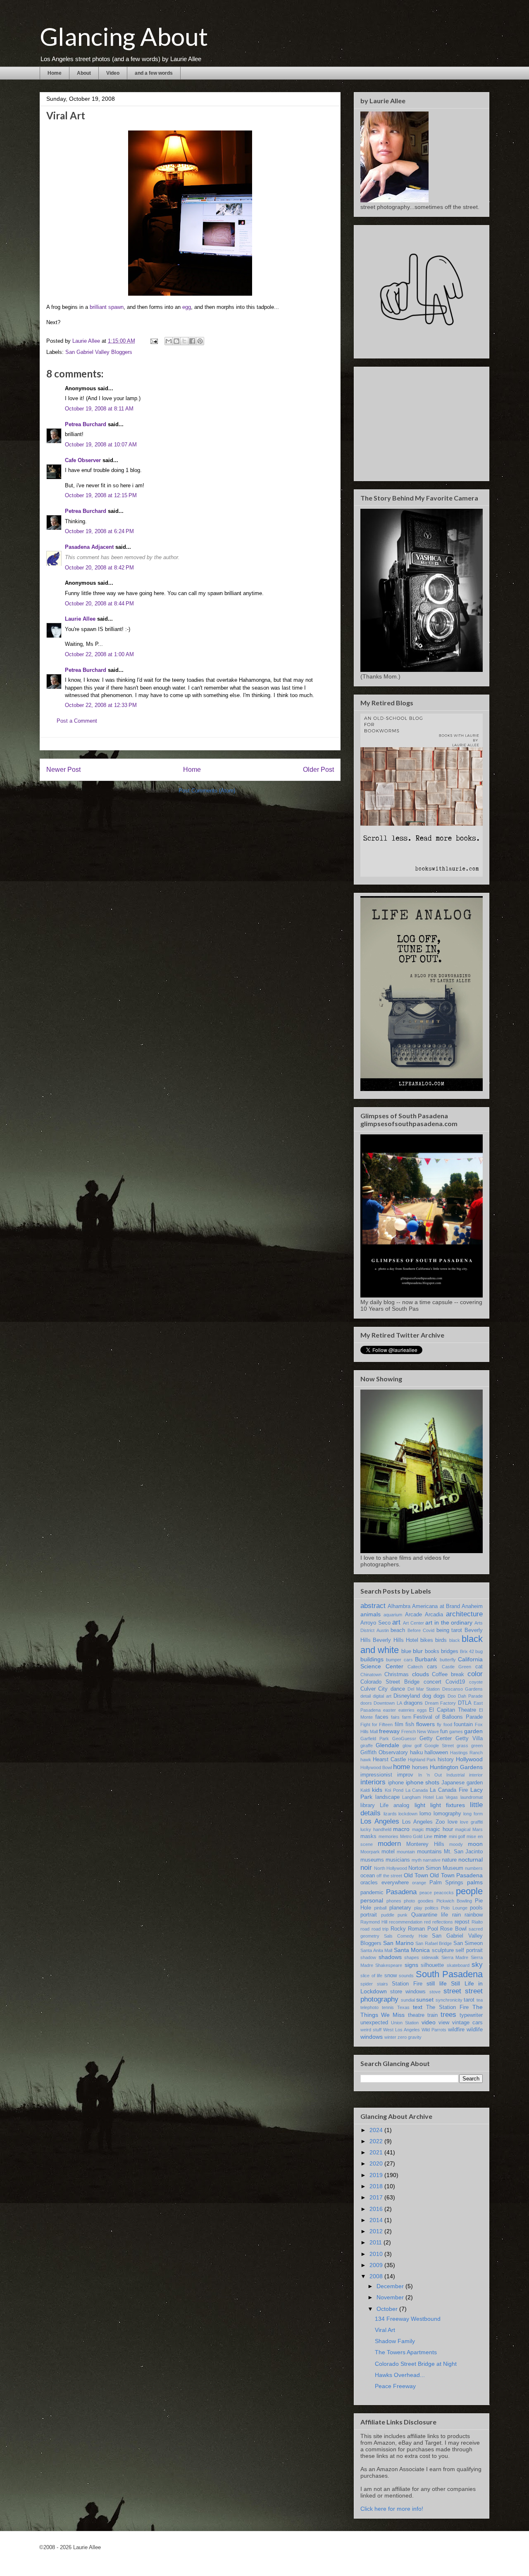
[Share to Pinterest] (200, 341)
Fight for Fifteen (376, 1724)
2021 (377, 2152)
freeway (389, 1731)
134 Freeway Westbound (408, 2319)
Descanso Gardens (462, 1689)
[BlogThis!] (176, 341)
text (418, 2007)
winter (390, 2037)
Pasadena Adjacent (89, 547)
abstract (373, 1606)
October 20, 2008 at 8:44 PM (99, 604)
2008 (377, 2276)
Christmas (397, 1675)
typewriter (471, 2015)
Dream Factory (440, 1703)
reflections (443, 1922)
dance (398, 1689)
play (418, 1908)
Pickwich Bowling (454, 1901)
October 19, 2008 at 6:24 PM (99, 531)
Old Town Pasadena (456, 1875)
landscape (387, 1797)
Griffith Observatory (384, 1753)
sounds (406, 1976)
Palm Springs (447, 1883)
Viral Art (385, 2330)
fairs (395, 1717)
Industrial (455, 1775)
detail (366, 1696)
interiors (373, 1782)
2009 (377, 2265)
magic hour (439, 1829)
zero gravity (410, 2037)
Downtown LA (388, 1703)
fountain (463, 1724)
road (365, 1929)
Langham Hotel (418, 1797)
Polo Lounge (454, 1908)
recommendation (406, 1922)
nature (449, 1860)
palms (475, 1882)
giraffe (367, 1746)
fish (410, 1724)
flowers (425, 1724)
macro (401, 1829)
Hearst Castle (389, 1760)
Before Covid (421, 1630)
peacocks (444, 1893)
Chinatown (371, 1675)
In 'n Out (430, 1775)
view (444, 2023)
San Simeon (468, 1943)
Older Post (318, 770)
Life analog (394, 1805)
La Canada (417, 1790)
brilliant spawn (107, 307)
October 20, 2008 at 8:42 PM (99, 568)
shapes (412, 1957)
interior (476, 1775)
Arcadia (434, 1615)
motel (388, 1852)
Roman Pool (423, 1929)
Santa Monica (412, 1950)
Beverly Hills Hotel (396, 1640)
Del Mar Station (424, 1689)
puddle (388, 1915)
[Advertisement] (422, 422)
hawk (366, 1760)
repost (462, 1922)
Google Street (439, 1746)
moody (456, 1844)
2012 (377, 2231)
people (469, 1891)
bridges (450, 1651)
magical (463, 1829)
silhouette (432, 1965)
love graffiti (471, 1822)
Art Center (413, 1623)
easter (390, 1710)
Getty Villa (469, 1739)
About (84, 73)
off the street (389, 1876)
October (388, 2309)
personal (372, 1900)
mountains (429, 1852)
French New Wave (420, 1732)
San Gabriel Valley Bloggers (99, 352)
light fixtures (448, 1805)
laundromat (472, 1797)
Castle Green (457, 1667)
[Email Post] (154, 341)
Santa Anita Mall (376, 1950)
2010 (377, 2254)
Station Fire (407, 1984)
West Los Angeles (402, 2030)
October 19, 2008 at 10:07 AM (101, 445)
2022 (377, 2141)
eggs (422, 1710)
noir (366, 1868)
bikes (427, 1640)
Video (113, 73)
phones (394, 1901)
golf (418, 1746)
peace (426, 1893)
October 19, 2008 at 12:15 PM (101, 495)
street (452, 1991)
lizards (390, 1814)
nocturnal (471, 1860)
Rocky (398, 1929)
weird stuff (371, 2030)
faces (382, 1717)
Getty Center (436, 1739)
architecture (464, 1614)
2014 (377, 2220)
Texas (403, 2007)
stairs (382, 1984)
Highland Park (422, 1760)
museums (372, 1860)
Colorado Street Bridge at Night (416, 2364)
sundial (408, 2000)
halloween (436, 1753)
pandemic (372, 1893)
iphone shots (423, 1782)
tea (480, 2000)
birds (441, 1640)
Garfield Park (375, 1739)
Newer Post (63, 770)
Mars (478, 1829)
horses (420, 1767)
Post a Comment (77, 721)
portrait (369, 1915)
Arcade (413, 1615)
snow (391, 1976)
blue (406, 1651)
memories (388, 1836)
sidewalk (430, 1957)
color (475, 1674)
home (402, 1767)
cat (479, 1667)
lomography (447, 1814)
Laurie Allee (80, 619)
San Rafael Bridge (434, 1943)
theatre (416, 2015)
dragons (413, 1703)
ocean (368, 1876)
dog (427, 1696)
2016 (377, 2209)
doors (366, 1703)
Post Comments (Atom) (207, 791)
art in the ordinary (449, 1622)
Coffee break (448, 1675)
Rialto (477, 1922)
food (448, 1724)
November (391, 2297)
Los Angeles (380, 1821)
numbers (474, 1868)
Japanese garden (462, 1783)
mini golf (457, 1836)
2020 (377, 2163)
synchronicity (449, 2000)
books (432, 1651)
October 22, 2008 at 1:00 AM (99, 654)
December (391, 2286)
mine (440, 1836)
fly (439, 1724)
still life (437, 1983)
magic (418, 1829)
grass (462, 1746)
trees (448, 2015)
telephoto (369, 2007)
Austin (383, 1630)
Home (55, 73)
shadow (368, 1957)
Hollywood (469, 1759)
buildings (372, 1659)
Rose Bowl (453, 1929)
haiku (416, 1753)
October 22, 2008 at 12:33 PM (101, 705)
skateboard (458, 1965)
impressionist (376, 1775)
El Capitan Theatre (453, 1710)
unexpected (374, 2023)
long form (473, 1814)
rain (456, 1915)
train (432, 2015)
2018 (377, 2186)
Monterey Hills (425, 1844)
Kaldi (365, 1790)
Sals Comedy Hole (406, 1936)
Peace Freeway (395, 2386)
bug (479, 1651)
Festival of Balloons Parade (448, 1717)
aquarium (393, 1615)
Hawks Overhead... (400, 2375)
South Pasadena (449, 1974)
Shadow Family (395, 2341)
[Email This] (169, 341)
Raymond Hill (374, 1922)
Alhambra (399, 1606)
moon (475, 1844)
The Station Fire (447, 2007)
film (399, 1724)
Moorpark (370, 1852)
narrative (432, 1860)
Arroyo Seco (375, 1623)
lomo (425, 1814)
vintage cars (467, 2023)
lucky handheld (376, 1829)
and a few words (154, 73)
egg (187, 307)
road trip (380, 1929)
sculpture (443, 1950)
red (427, 1922)
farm (407, 1717)
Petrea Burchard (86, 424)
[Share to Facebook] (192, 341)
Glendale (387, 1745)
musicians (398, 1860)
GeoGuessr (404, 1739)
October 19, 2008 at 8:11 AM (99, 409)
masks (368, 1836)
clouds (421, 1674)
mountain (406, 1852)
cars (432, 1667)
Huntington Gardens (456, 1767)
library (368, 1805)
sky (477, 1965)
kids (377, 1790)
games (456, 1732)
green (477, 1746)
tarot (469, 2000)
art (396, 1622)
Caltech (415, 1667)
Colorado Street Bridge (390, 1682)
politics (432, 1908)
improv (405, 1775)
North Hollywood (391, 1868)
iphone (396, 1783)
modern (389, 1844)
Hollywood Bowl (376, 1767)
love (453, 1822)
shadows (390, 1957)
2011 (376, 2242)
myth (417, 1860)
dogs (439, 1696)
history (446, 1760)
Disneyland (407, 1696)
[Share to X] (184, 341)
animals (371, 1614)
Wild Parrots (434, 2030)
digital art (382, 1696)
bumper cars (399, 1660)
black (455, 1640)
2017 (377, 2197)
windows (372, 2037)
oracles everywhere (385, 1883)
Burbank (426, 1659)
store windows (408, 1992)
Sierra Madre (455, 1957)
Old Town (416, 1875)
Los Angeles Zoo (423, 1822)
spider (367, 1984)
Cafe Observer (83, 460)
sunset (425, 2000)
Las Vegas (447, 1797)
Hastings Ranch (466, 1753)
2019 (377, 2175)
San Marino (398, 1943)
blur (418, 1651)
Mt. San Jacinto (463, 1852)
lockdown (408, 1814)
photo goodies (419, 1901)
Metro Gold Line (416, 1836)
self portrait (469, 1950)
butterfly (448, 1660)
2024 (377, 2130)
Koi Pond (394, 1790)
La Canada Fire (449, 1790)
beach (398, 1630)
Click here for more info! (392, 2509)
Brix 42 (467, 1651)
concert (432, 1682)
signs (411, 1965)
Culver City (374, 1689)
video (429, 2022)
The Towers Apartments (406, 2352)
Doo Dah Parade (465, 1696)
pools (476, 1908)
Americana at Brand (436, 1606)
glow (407, 1746)
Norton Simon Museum (436, 1868)
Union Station (405, 2023)
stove (435, 1992)
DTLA (465, 1703)
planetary (400, 1908)
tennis (388, 2007)
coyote (476, 1682)
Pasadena (401, 1892)
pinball (380, 1908)
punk (403, 1915)
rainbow (474, 1915)
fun (444, 1732)
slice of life (371, 1976)
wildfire (456, 2030)
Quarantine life (430, 1915)
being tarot (449, 1630)
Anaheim (472, 1606)
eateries (406, 1710)
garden (473, 1731)
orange (419, 1883)
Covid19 (455, 1682)
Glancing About (124, 36)
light (420, 1805)
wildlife (475, 2030)
